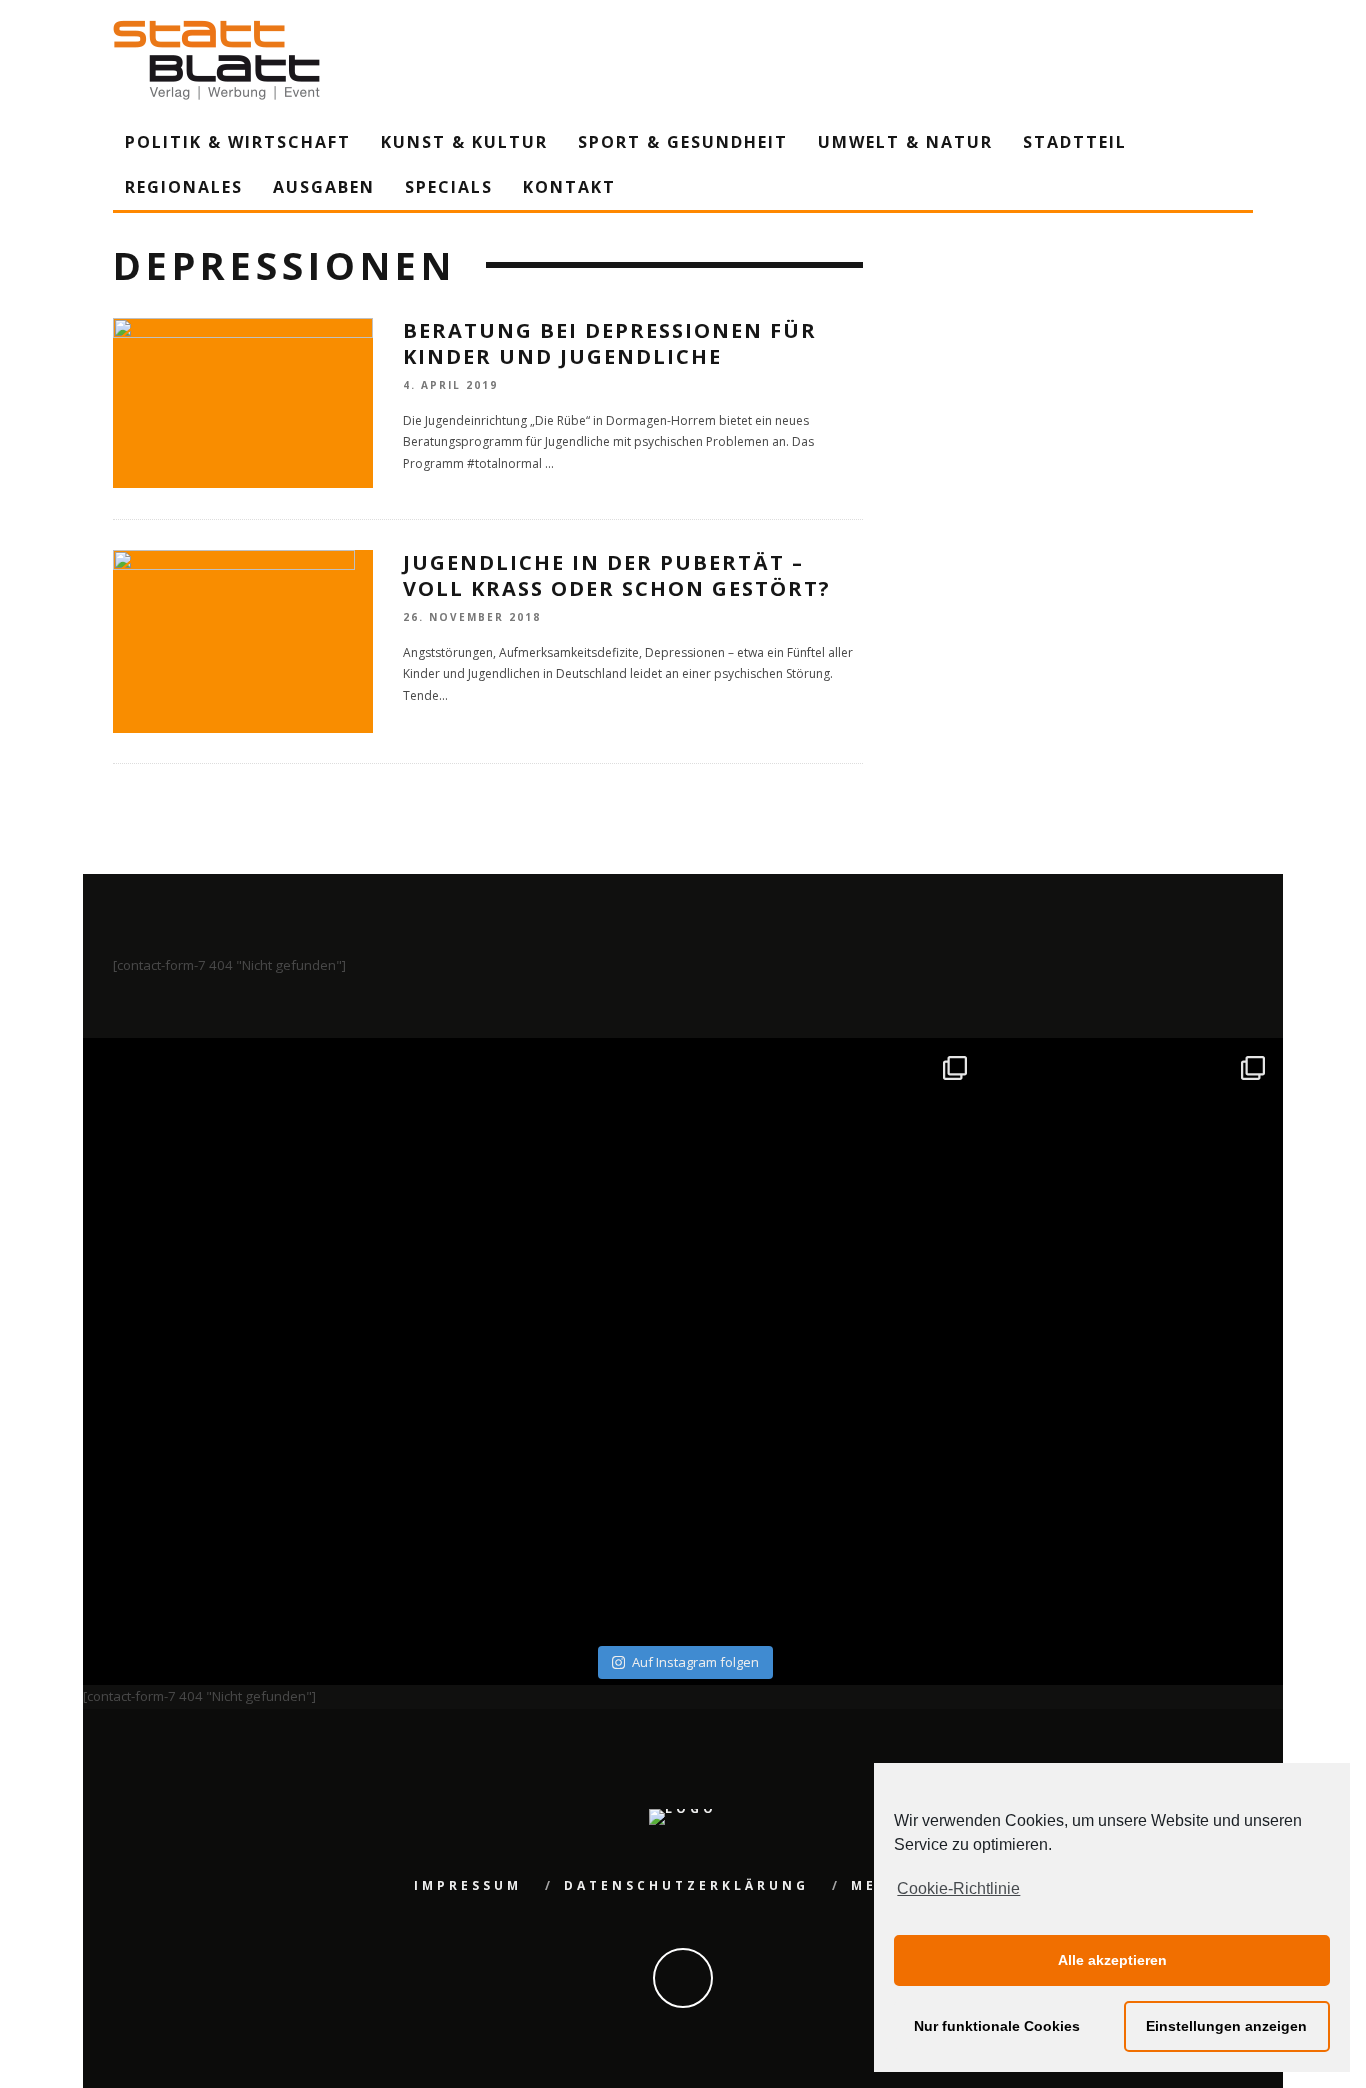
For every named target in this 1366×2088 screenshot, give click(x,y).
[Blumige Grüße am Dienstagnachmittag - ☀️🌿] (1131, 1488)
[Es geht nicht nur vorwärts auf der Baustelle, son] (235, 1190)
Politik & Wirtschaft (238, 142)
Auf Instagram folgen (695, 1662)
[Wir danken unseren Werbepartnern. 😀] (832, 1190)
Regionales (184, 187)
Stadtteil (1075, 142)
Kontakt (569, 187)
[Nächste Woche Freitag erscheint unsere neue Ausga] (235, 1488)
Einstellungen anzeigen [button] (1226, 2026)
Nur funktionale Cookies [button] (997, 2026)
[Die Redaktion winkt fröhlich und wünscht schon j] (534, 1488)
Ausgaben (324, 187)
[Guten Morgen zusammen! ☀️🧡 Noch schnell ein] (832, 1488)
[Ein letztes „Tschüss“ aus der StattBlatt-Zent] (534, 1190)
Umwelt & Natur (905, 142)
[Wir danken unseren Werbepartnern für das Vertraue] (1131, 1190)
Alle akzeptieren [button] (1112, 1960)
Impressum (468, 1885)
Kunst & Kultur (464, 142)
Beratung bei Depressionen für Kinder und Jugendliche (610, 343)
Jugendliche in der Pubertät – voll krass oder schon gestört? (617, 575)
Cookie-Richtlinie (958, 1888)
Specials (449, 187)
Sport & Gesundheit (683, 142)
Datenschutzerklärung (686, 1885)
